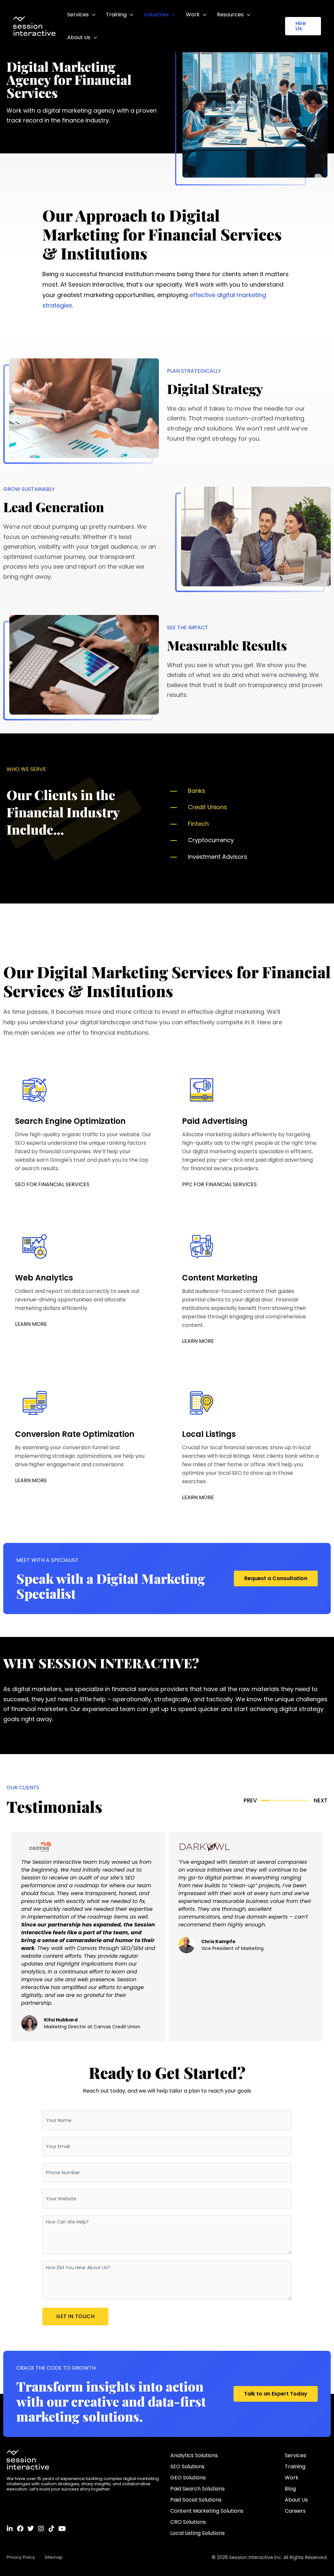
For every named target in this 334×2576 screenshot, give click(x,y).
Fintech (198, 824)
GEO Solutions (188, 2478)
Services (78, 15)
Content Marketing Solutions (207, 2511)
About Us (79, 37)
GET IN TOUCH (75, 2316)
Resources (230, 15)
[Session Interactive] (34, 26)
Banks (197, 791)
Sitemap (54, 2557)
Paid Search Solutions (197, 2489)
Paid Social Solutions (196, 2500)
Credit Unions (207, 807)
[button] (303, 26)
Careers (295, 2511)
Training (116, 15)
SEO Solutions (187, 2466)
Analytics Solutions (194, 2455)
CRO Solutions (188, 2522)
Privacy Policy (21, 2557)
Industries (156, 15)
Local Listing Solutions (197, 2533)
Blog (290, 2489)
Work (193, 15)
